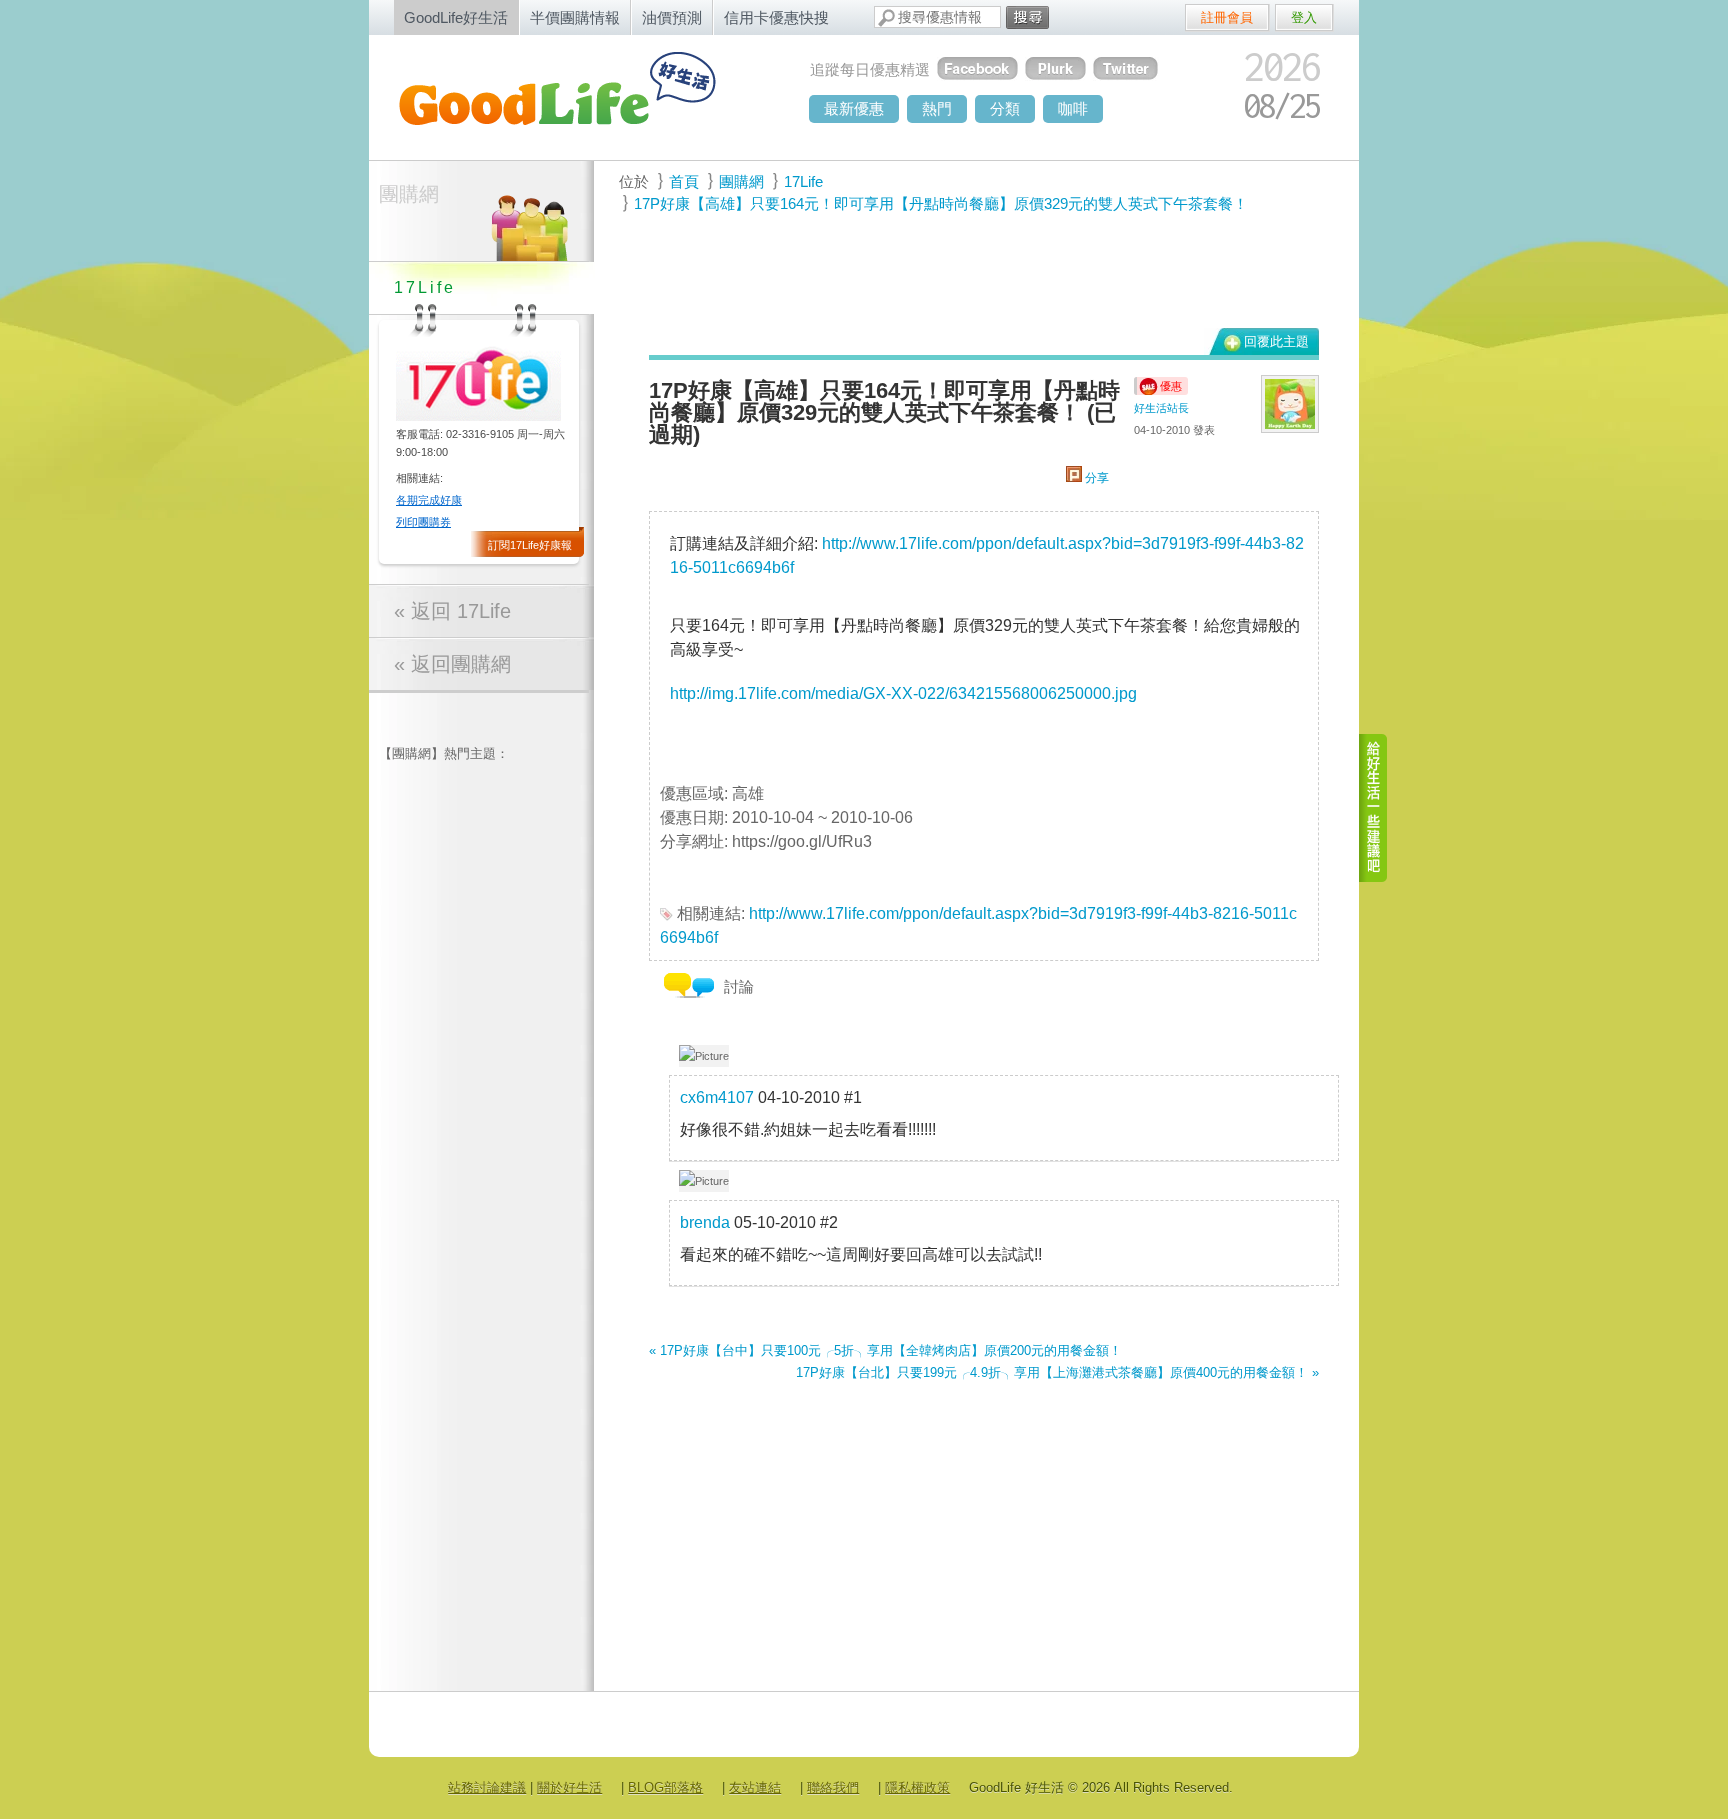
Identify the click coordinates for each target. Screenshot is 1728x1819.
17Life (803, 181)
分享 (1095, 478)
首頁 (684, 181)
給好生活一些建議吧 (1374, 808)
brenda (705, 1222)
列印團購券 (423, 522)
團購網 (409, 194)
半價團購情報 (575, 17)
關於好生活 (569, 1787)
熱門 (937, 108)
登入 (1304, 17)
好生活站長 (1161, 408)
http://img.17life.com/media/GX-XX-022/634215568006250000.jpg (903, 693)
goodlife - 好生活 (579, 96)
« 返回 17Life (452, 611)
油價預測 (672, 17)
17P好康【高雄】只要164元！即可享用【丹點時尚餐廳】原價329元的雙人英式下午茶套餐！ (941, 203)
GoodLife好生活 (456, 17)
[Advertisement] (973, 271)
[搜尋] (1027, 17)
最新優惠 (854, 108)
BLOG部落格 (665, 1787)
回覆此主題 (1276, 341)
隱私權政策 (917, 1787)
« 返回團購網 (452, 664)
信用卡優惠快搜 (776, 17)
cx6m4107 (717, 1097)
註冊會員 (1227, 17)
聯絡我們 (833, 1787)
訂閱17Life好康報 (530, 545)
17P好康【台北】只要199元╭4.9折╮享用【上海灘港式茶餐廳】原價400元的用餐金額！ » (1057, 1372)
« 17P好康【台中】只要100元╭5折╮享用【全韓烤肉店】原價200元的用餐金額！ (885, 1350)
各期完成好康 (429, 500)
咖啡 (1073, 108)
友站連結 (755, 1787)
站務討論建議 (487, 1787)
